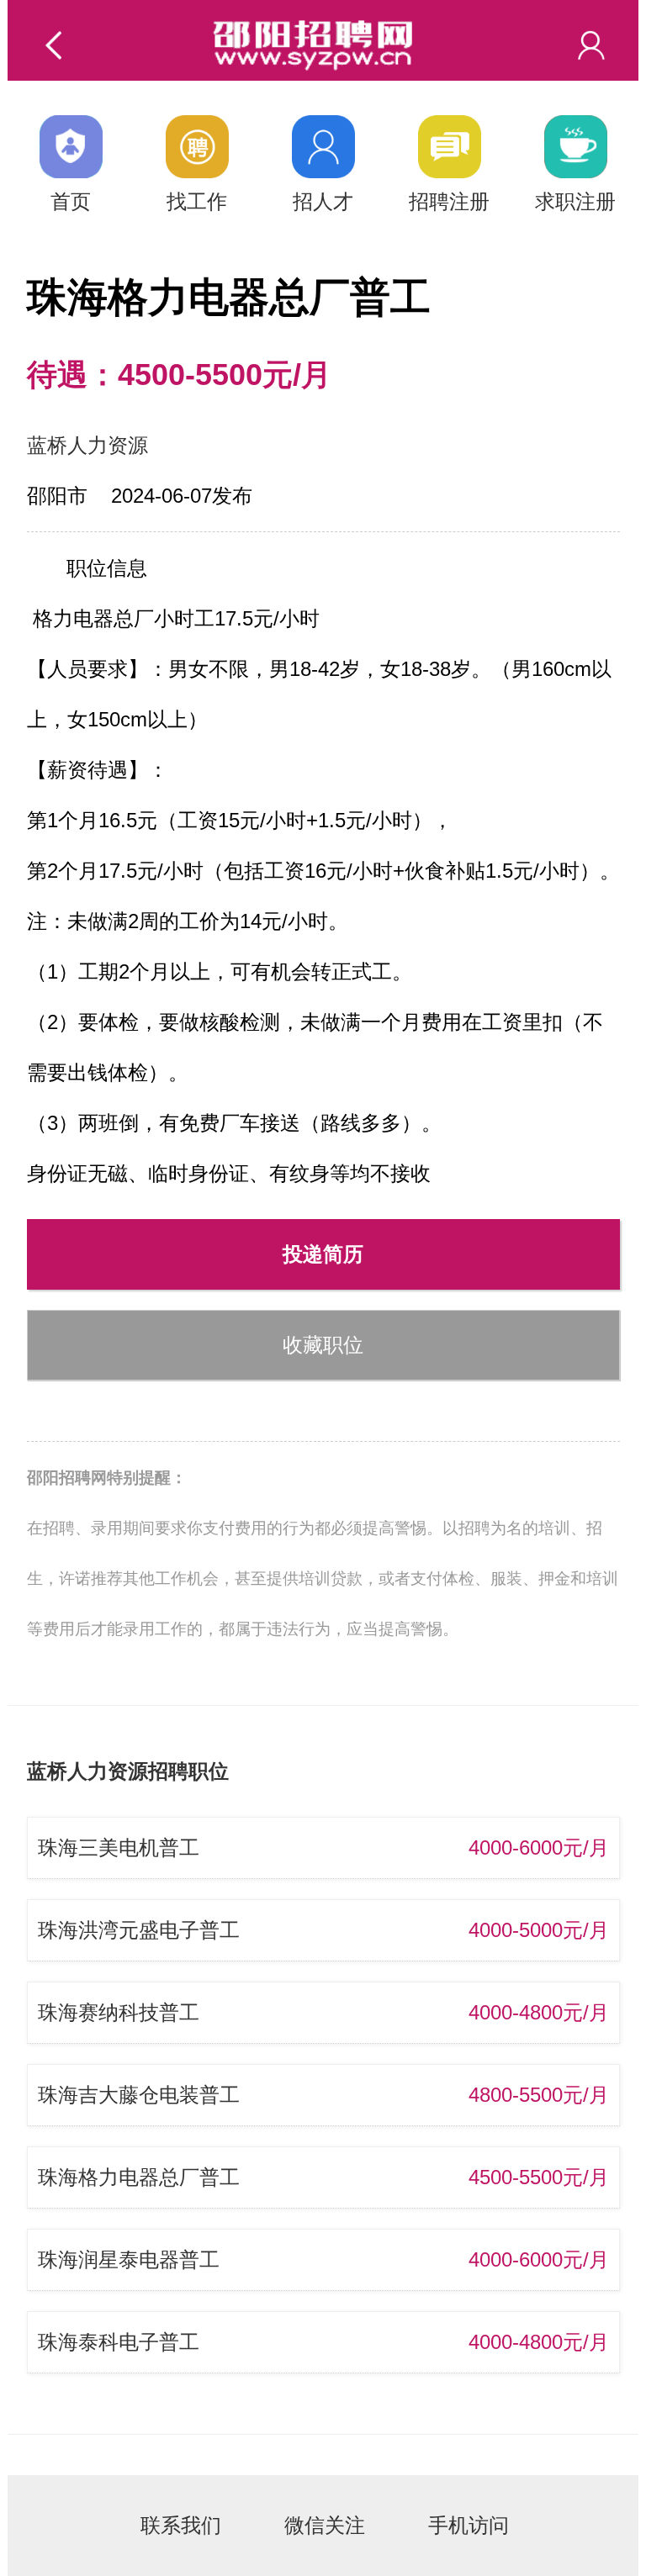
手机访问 (469, 2525)
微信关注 (325, 2525)
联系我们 (181, 2525)
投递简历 (323, 1254)
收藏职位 (323, 1345)
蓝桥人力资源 (87, 445)
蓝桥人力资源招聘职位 (128, 1771)
